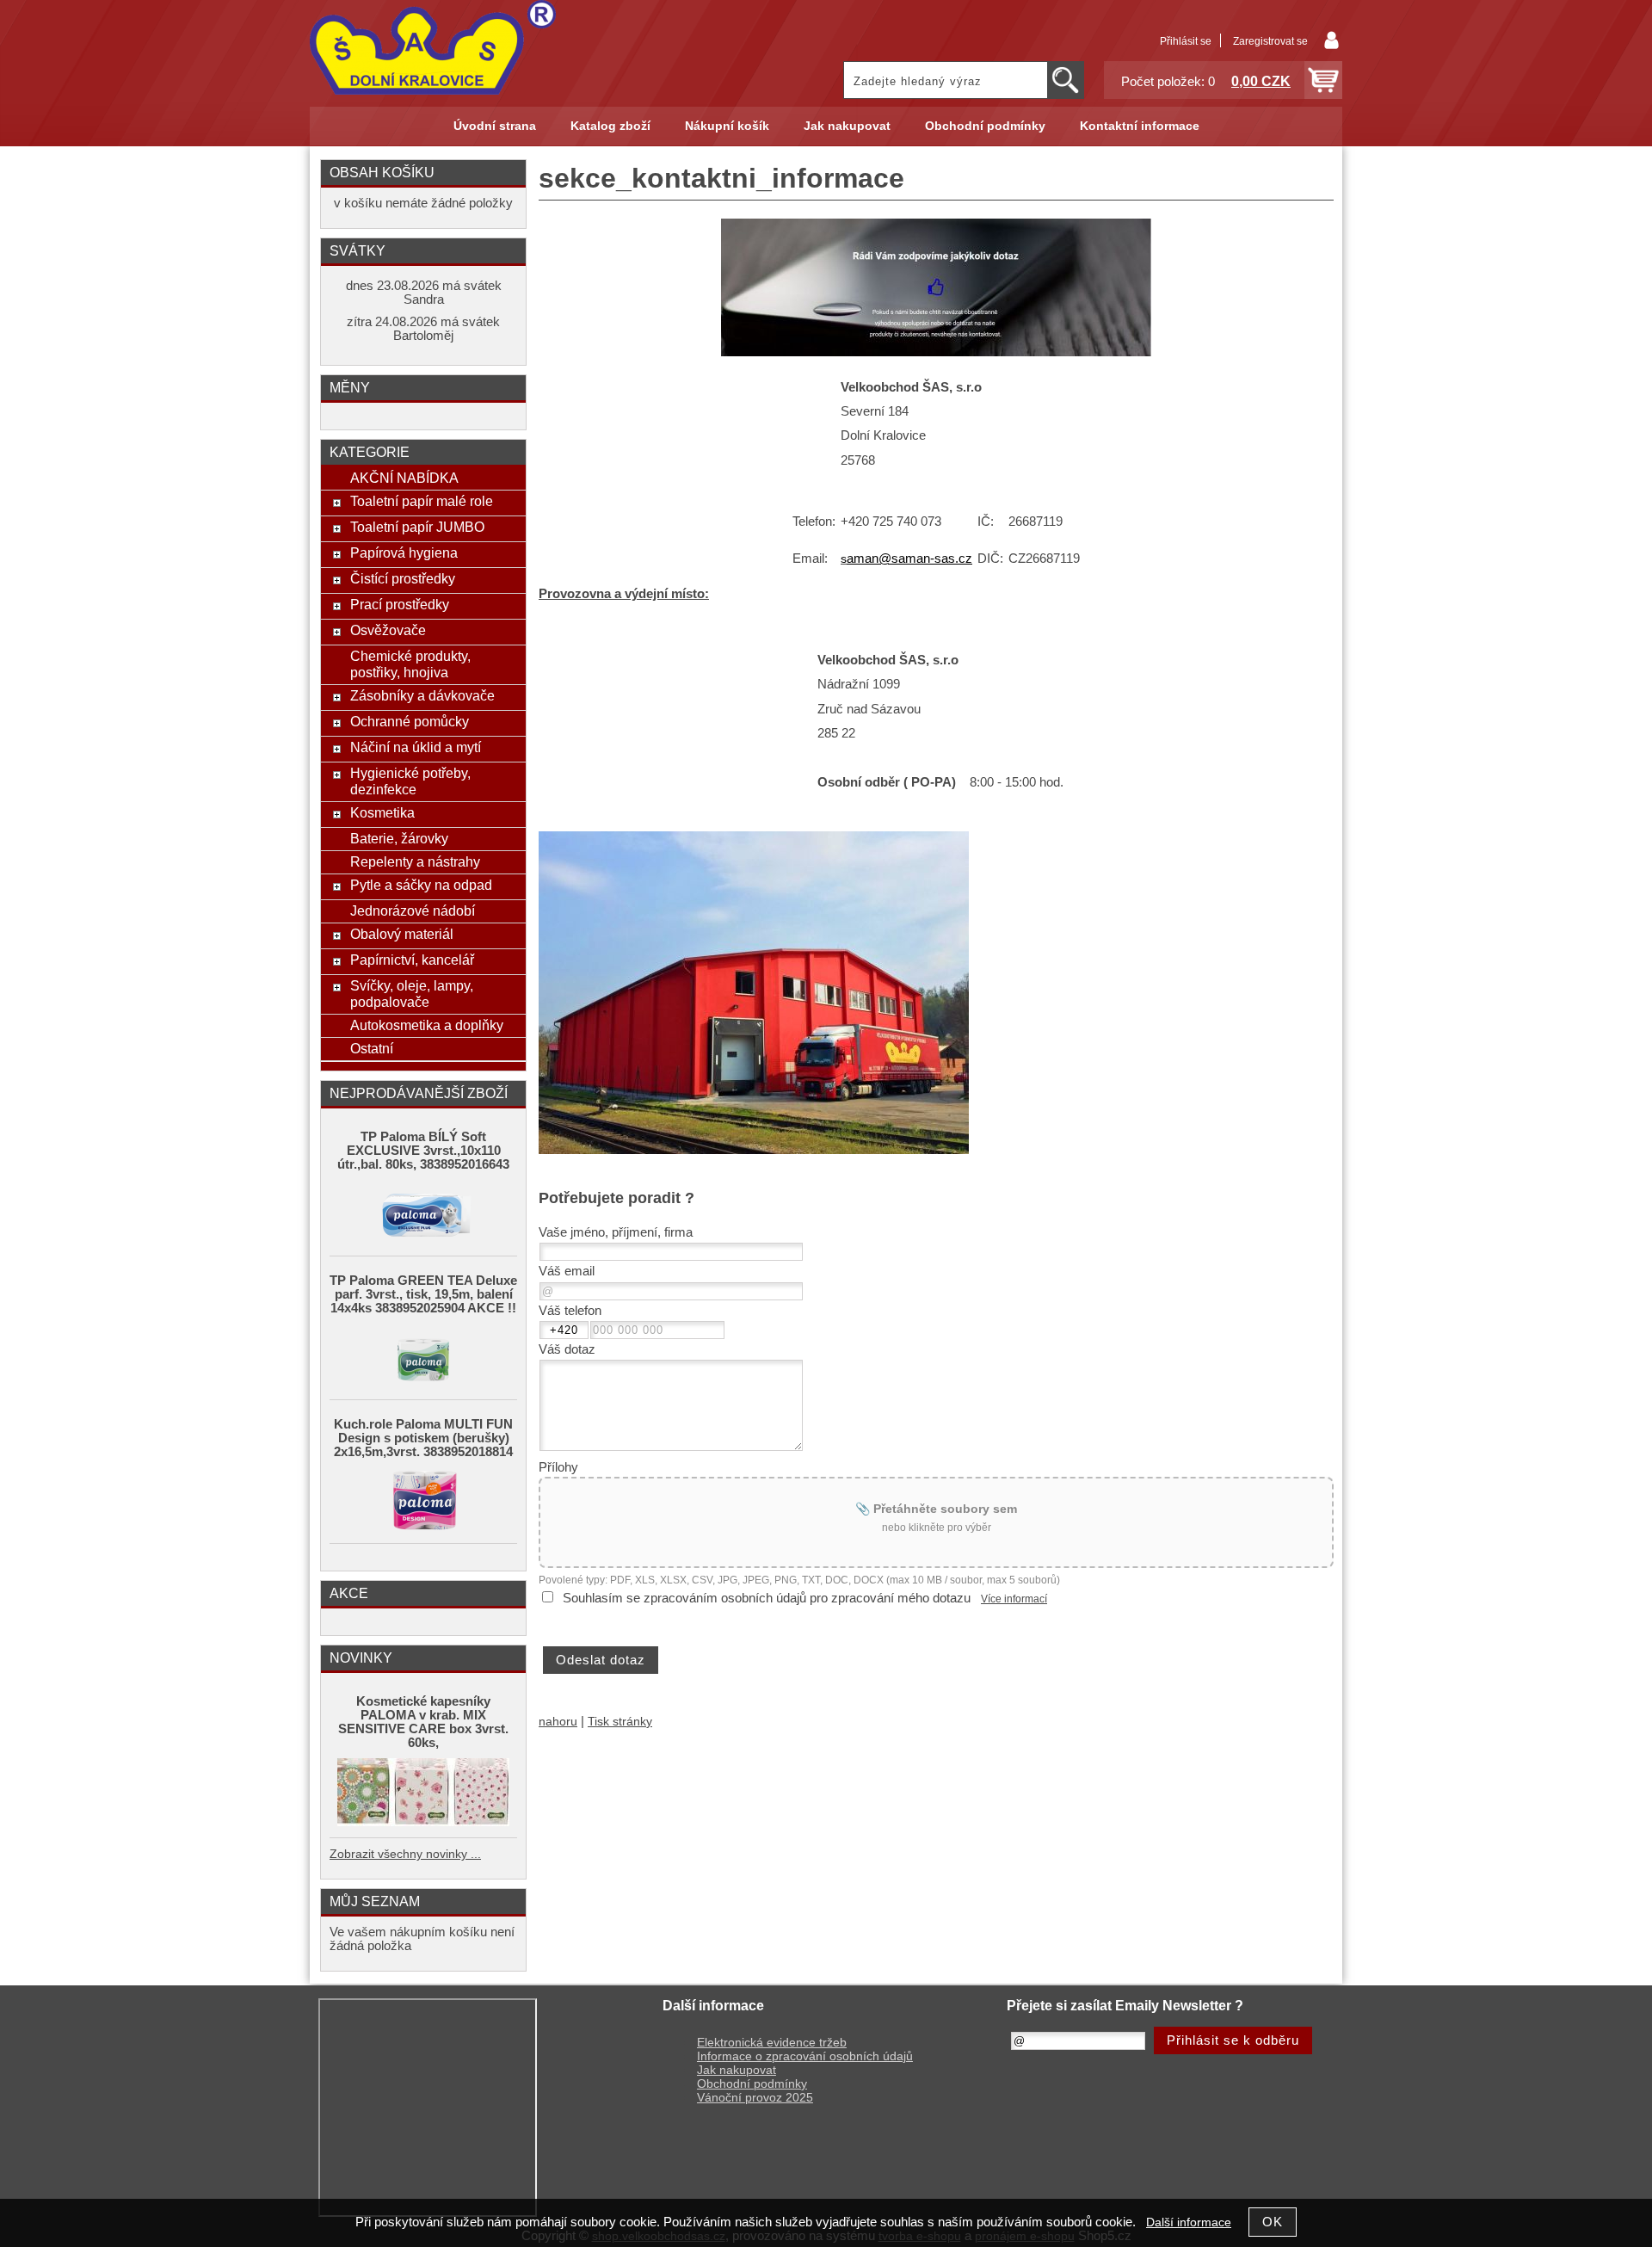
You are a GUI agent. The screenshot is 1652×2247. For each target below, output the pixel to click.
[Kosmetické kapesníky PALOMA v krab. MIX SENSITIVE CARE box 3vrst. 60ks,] (423, 1793)
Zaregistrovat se (1270, 41)
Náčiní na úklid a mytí (416, 747)
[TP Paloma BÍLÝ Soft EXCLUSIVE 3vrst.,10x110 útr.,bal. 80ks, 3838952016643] (423, 1213)
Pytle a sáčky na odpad (421, 885)
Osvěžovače (388, 630)
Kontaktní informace (1140, 126)
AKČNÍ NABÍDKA (404, 478)
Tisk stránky (620, 1722)
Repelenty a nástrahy (415, 861)
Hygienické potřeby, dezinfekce (410, 781)
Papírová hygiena (404, 552)
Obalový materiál (402, 934)
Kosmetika (382, 812)
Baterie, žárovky (399, 838)
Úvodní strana (495, 126)
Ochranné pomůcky (410, 721)
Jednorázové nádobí (413, 911)
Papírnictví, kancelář (412, 960)
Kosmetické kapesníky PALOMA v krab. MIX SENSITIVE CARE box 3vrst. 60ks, (423, 1722)
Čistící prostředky (403, 578)
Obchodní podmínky (985, 126)
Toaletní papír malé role (422, 501)
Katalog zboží (610, 126)
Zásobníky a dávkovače (422, 695)
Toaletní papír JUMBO (417, 527)
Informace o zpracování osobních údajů (805, 2056)
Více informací (1014, 1599)
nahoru (558, 1722)
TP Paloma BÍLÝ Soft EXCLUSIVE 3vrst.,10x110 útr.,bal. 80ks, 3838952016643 (423, 1151)
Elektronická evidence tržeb (772, 2043)
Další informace (1189, 2222)
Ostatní (372, 1048)
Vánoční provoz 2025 (755, 2098)
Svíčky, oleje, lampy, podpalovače (412, 994)
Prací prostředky (400, 604)
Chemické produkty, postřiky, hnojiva (410, 664)
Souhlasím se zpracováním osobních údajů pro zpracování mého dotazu (767, 1598)
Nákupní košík (727, 126)
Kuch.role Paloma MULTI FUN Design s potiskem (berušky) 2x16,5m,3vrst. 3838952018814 (423, 1438)
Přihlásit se (1186, 41)
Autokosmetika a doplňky (427, 1025)
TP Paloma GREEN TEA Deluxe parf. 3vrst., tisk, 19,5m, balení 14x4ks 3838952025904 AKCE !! (423, 1294)
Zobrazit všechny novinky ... (405, 1854)
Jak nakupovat (847, 126)
